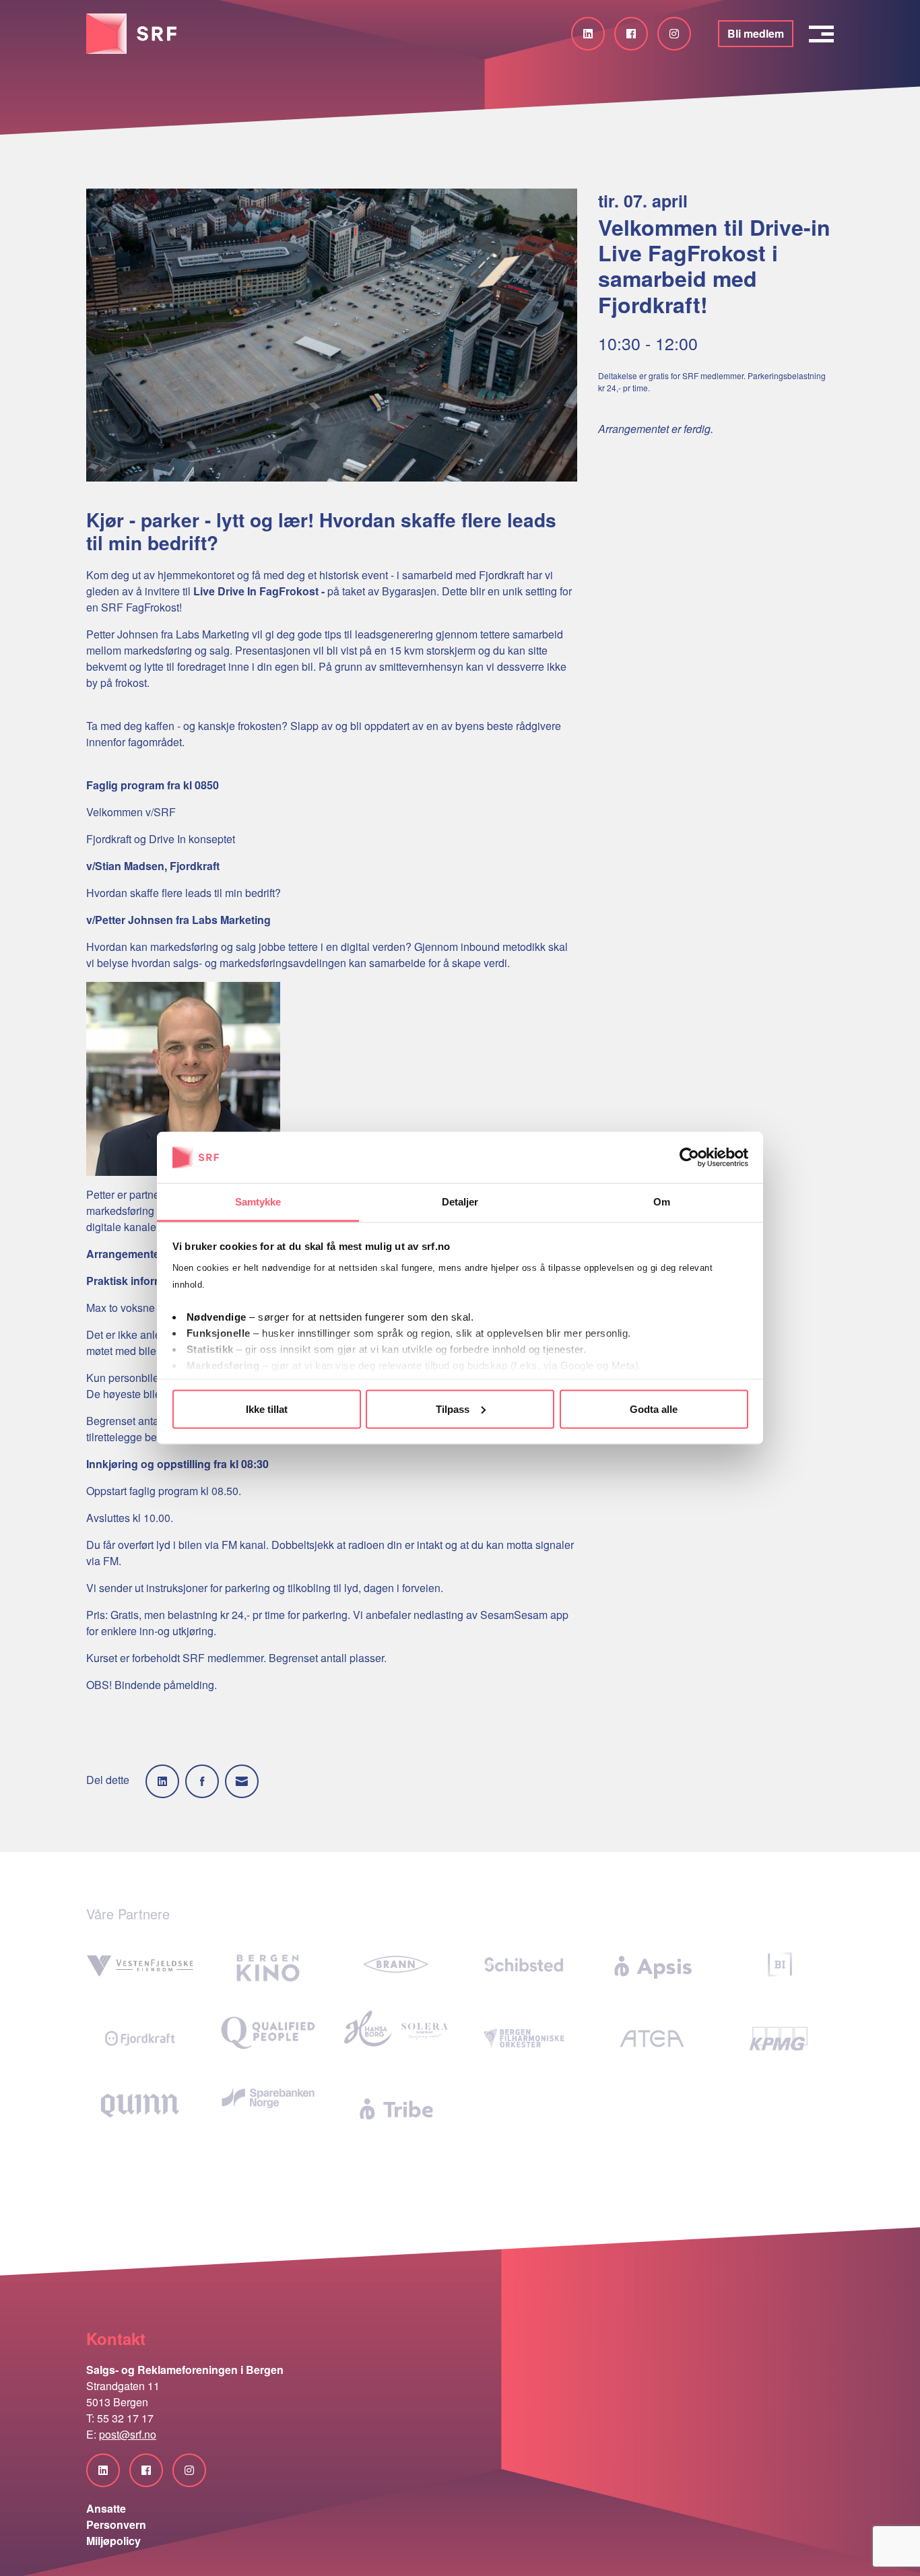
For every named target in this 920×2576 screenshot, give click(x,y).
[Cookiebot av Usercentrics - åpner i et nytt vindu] (689, 1158)
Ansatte (106, 2508)
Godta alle (654, 1409)
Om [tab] (662, 1202)
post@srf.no (128, 2434)
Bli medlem (756, 33)
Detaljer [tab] (460, 1202)
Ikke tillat (267, 1409)
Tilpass (453, 1409)
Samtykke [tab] (258, 1202)
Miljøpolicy (113, 2541)
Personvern (116, 2524)
